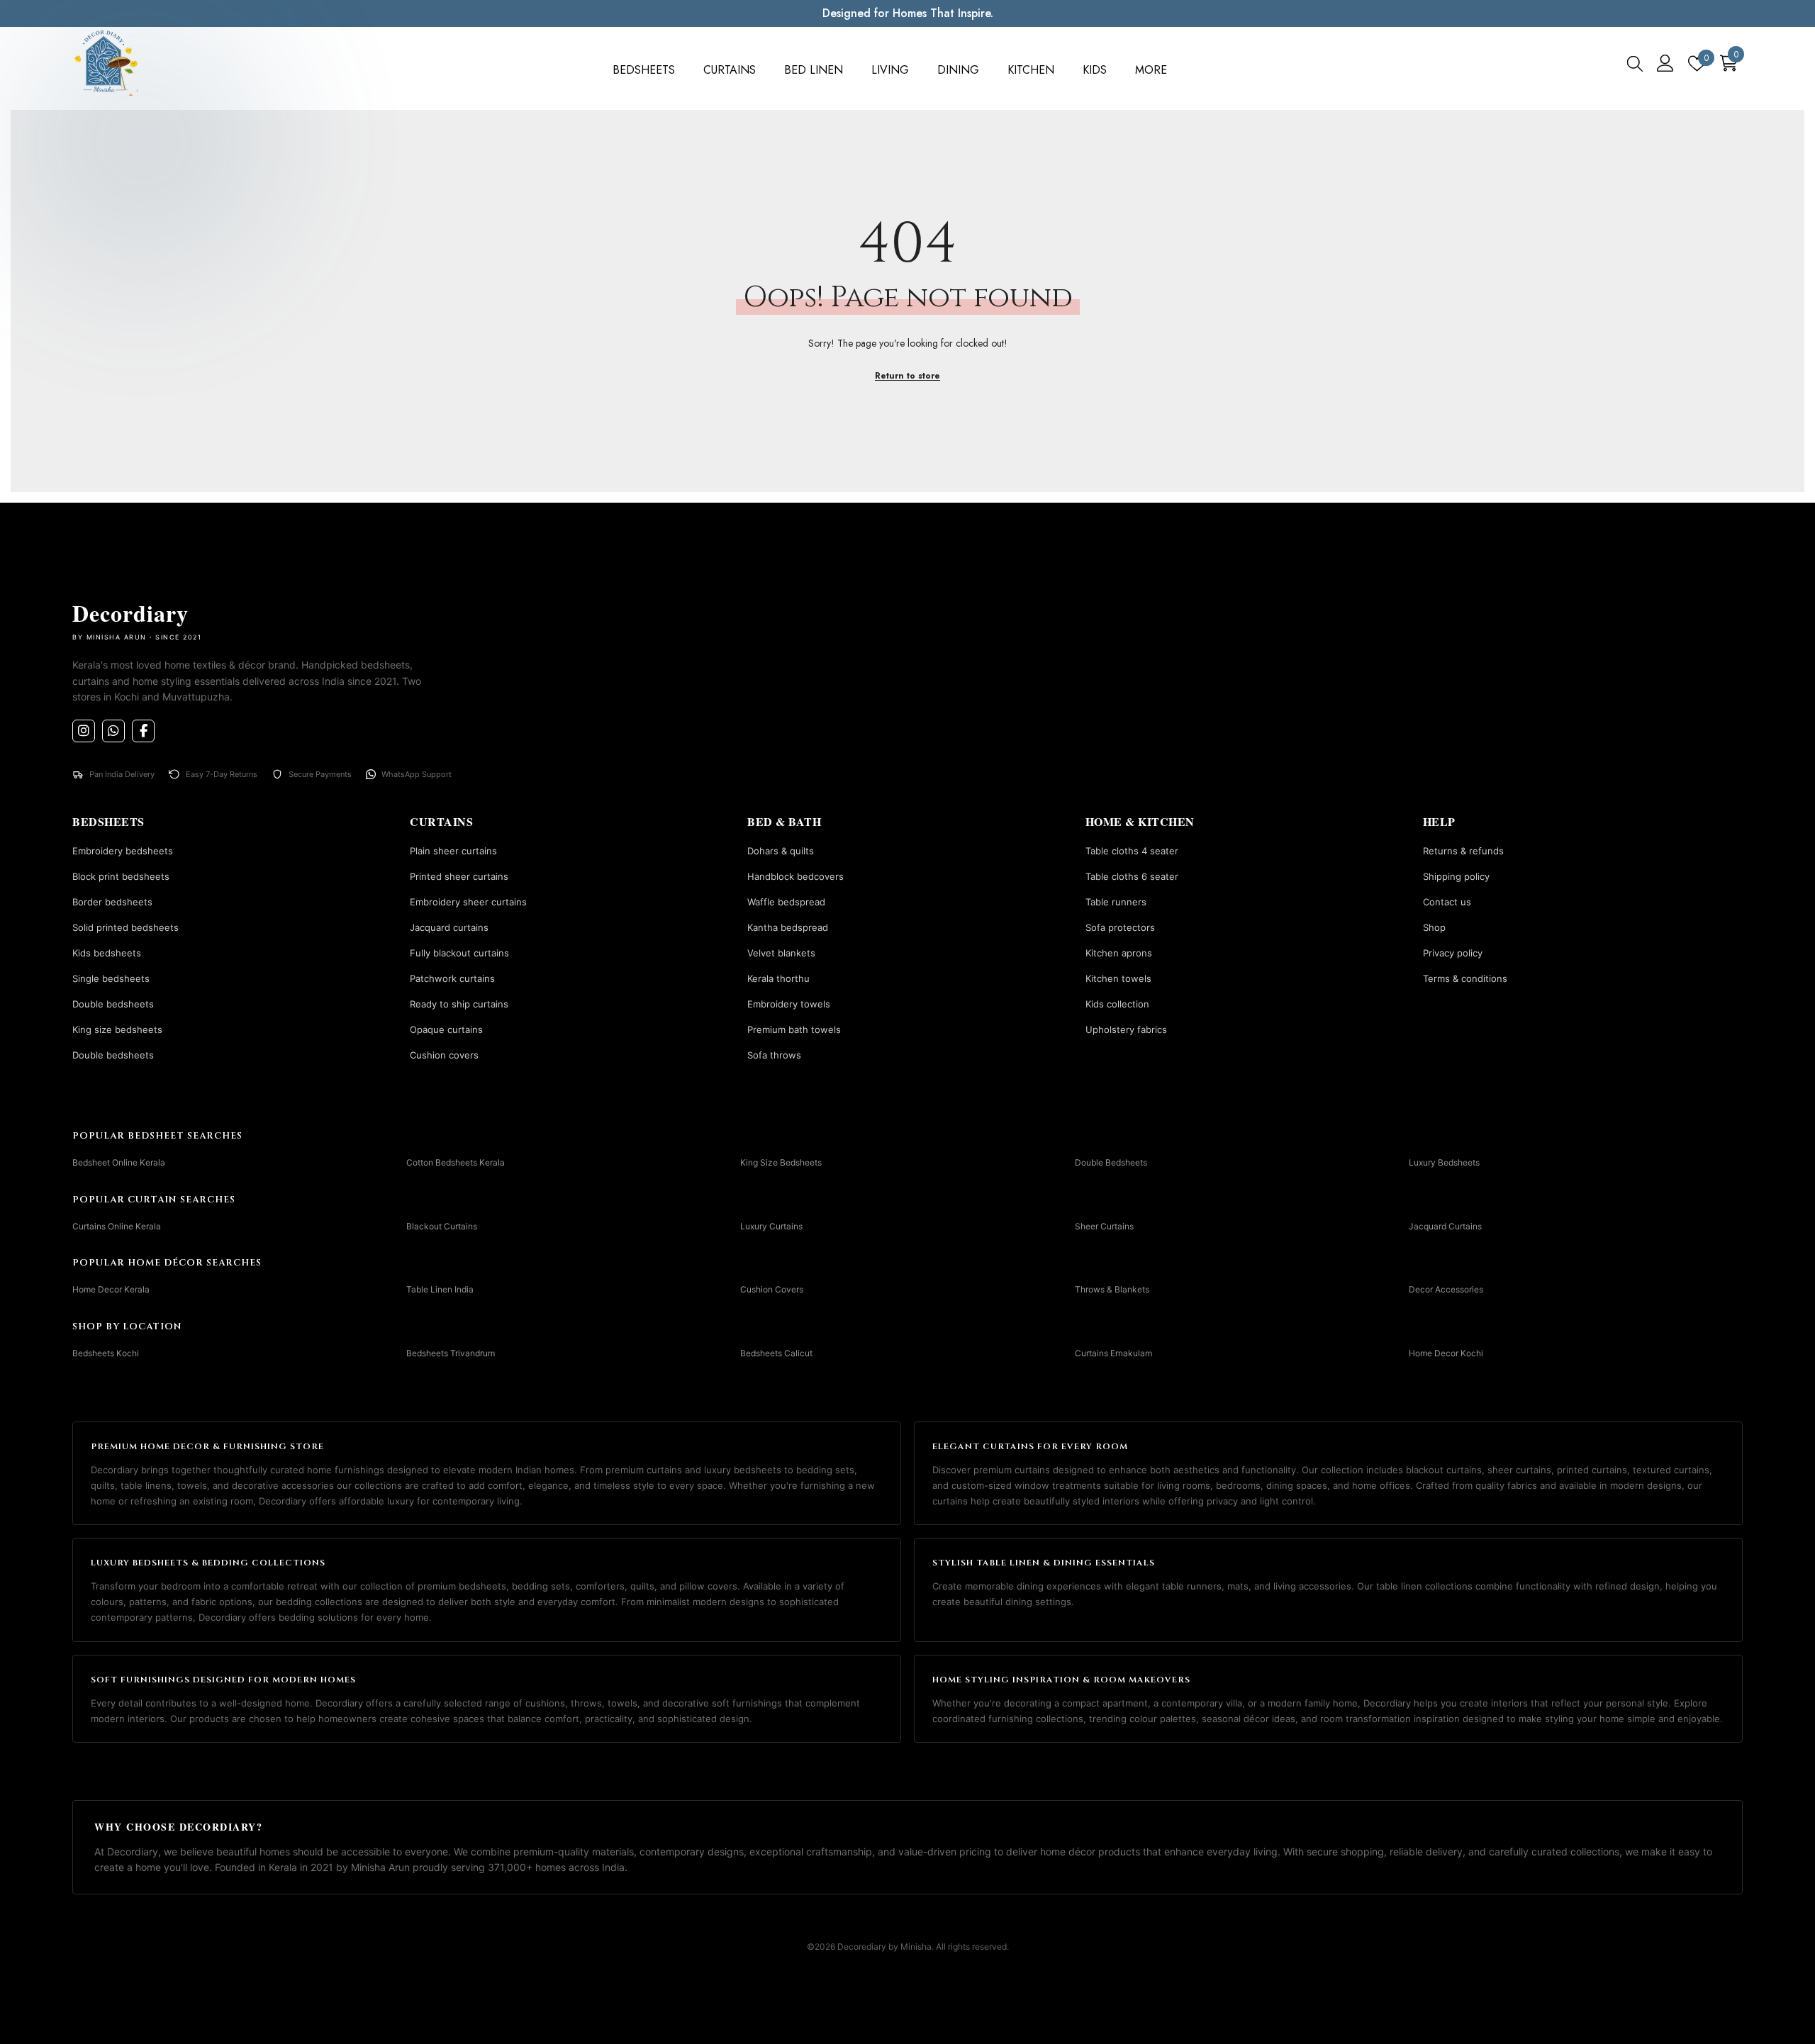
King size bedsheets (117, 1029)
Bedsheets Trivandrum (451, 1353)
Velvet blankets (781, 953)
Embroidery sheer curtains (468, 902)
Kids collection (1117, 1004)
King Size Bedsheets (781, 1162)
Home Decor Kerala (111, 1289)
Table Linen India (440, 1289)
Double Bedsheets (1111, 1162)
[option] (1260, 13)
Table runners (1116, 902)
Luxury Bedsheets (1444, 1162)
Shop (1434, 927)
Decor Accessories (1446, 1289)
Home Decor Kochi (1446, 1353)
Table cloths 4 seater (1132, 851)
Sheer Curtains (1104, 1225)
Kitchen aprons (1119, 953)
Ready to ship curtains (459, 1004)
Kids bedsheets (107, 953)
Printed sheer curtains (459, 876)
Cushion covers (444, 1055)
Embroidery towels (789, 1004)
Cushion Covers (772, 1289)
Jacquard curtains (449, 927)
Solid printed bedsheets (125, 927)
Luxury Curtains (771, 1225)
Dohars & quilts (781, 851)
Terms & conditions (1465, 978)
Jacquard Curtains (1445, 1225)
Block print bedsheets (121, 876)
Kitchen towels (1118, 978)
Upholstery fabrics (1126, 1029)
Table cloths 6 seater (1132, 876)
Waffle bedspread (786, 902)
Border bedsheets (112, 902)
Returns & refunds (1463, 851)
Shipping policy (1456, 876)
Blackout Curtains (442, 1225)
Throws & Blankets (1112, 1289)
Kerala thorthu (778, 978)
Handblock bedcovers (795, 876)
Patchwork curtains (452, 978)
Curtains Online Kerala (117, 1225)
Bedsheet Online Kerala (119, 1162)
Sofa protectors (1120, 927)
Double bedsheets (113, 1004)
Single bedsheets (111, 978)
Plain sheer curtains (453, 851)
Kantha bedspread (788, 927)
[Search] (1635, 63)
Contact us (1447, 902)
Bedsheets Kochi (106, 1353)
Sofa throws (774, 1055)
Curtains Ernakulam (1113, 1353)
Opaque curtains (446, 1029)
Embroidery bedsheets (123, 851)
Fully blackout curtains (459, 953)
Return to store (907, 376)
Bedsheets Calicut (776, 1353)
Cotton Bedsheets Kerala (456, 1162)
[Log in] (1665, 63)
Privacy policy (1453, 953)
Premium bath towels (794, 1029)
